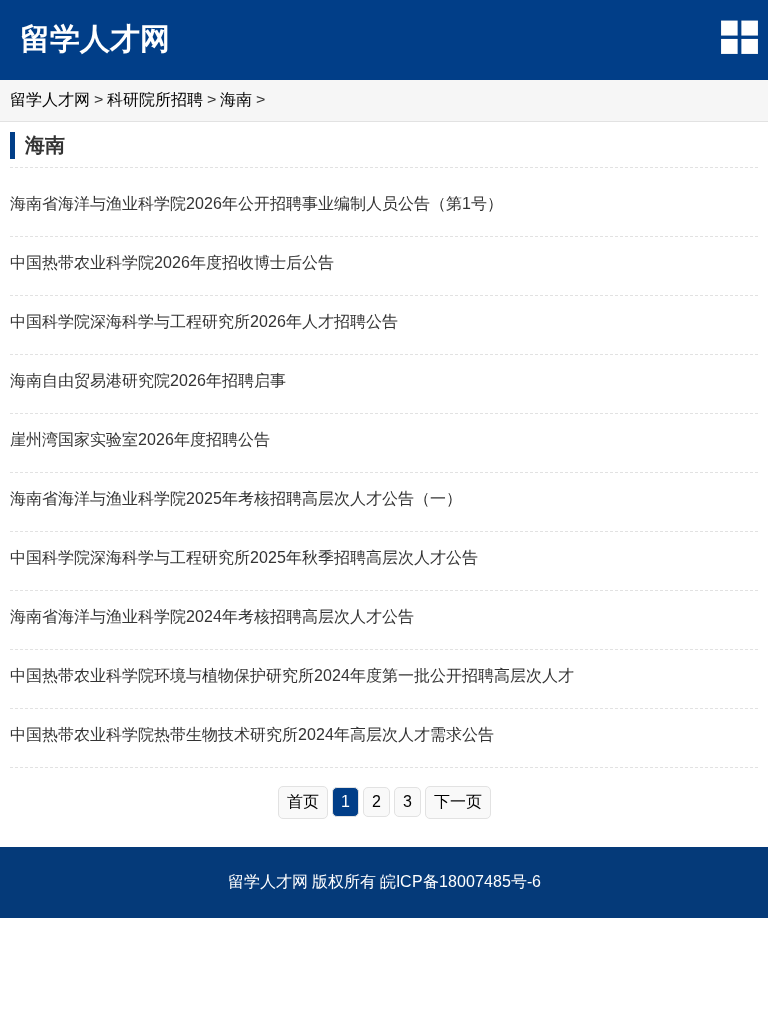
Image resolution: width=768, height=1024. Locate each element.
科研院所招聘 (155, 99)
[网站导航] (739, 37)
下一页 (458, 801)
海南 (236, 99)
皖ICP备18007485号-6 (460, 881)
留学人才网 (95, 38)
